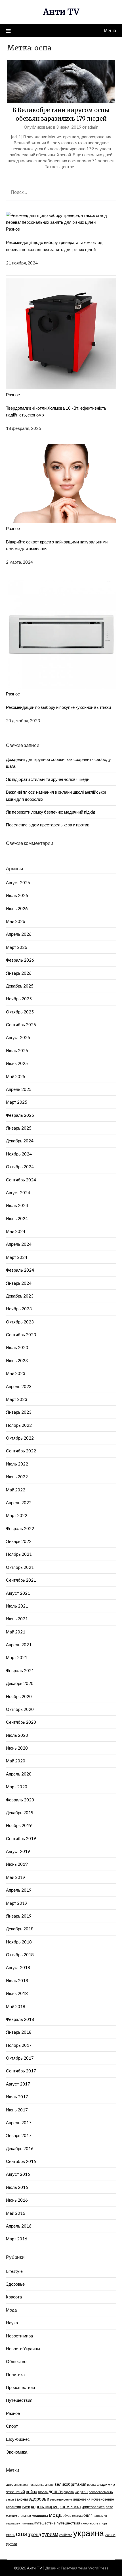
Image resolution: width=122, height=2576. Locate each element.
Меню (110, 30)
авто (10, 2484)
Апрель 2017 (19, 2123)
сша (22, 2534)
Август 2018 (18, 1967)
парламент (14, 2523)
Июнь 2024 (17, 1218)
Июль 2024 (17, 1205)
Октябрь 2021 (20, 1567)
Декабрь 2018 (20, 1929)
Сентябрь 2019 (21, 1838)
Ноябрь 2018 (19, 1942)
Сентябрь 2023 (21, 1335)
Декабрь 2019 (20, 1813)
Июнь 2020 (17, 1748)
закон (10, 2499)
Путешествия (19, 2400)
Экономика (17, 2452)
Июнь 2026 (17, 908)
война (31, 2491)
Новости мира (19, 2336)
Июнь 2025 (17, 1063)
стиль (10, 2535)
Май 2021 (16, 1632)
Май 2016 (16, 2213)
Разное (13, 229)
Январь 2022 (19, 1541)
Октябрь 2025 (20, 1012)
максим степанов (18, 2516)
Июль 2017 (17, 2097)
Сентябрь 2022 (21, 1451)
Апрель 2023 (19, 1386)
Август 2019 (18, 1851)
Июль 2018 (17, 1980)
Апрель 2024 (19, 1244)
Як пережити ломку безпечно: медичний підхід (51, 812)
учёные (110, 2535)
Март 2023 (17, 1399)
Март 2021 (17, 1657)
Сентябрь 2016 (21, 2161)
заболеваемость (101, 2492)
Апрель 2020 (19, 1774)
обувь (67, 2516)
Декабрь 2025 (20, 986)
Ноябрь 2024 (19, 1154)
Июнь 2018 (17, 1993)
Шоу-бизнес (18, 2439)
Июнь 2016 (17, 2200)
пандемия (100, 2516)
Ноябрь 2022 (19, 1425)
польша (28, 2523)
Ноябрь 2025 (19, 999)
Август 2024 (18, 1192)
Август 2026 (18, 882)
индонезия (82, 2499)
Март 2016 (17, 2239)
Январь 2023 (19, 1412)
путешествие (45, 2523)
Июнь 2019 (17, 1864)
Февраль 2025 (20, 1115)
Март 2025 (17, 1102)
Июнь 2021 (17, 1619)
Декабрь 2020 (20, 1683)
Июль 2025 (17, 1050)
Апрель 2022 (19, 1503)
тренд (35, 2534)
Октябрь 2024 (20, 1167)
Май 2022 (16, 1490)
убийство (66, 2535)
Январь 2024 (19, 1283)
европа (69, 2492)
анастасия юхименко (29, 2484)
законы (21, 2499)
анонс (49, 2484)
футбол (11, 2544)
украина (89, 2533)
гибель (43, 2492)
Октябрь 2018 (20, 1955)
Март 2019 (17, 1903)
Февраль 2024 (20, 1270)
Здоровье (15, 2284)
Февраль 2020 (20, 1800)
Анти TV (61, 12)
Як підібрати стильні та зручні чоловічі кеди (48, 779)
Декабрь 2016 (20, 2148)
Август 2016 (18, 2174)
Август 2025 (18, 1037)
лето (109, 2507)
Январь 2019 (19, 1916)
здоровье (39, 2499)
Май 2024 (16, 1231)
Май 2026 (16, 921)
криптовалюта (93, 2507)
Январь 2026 (19, 973)
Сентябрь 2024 (21, 1180)
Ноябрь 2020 (19, 1696)
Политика (15, 2374)
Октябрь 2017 (20, 2058)
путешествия (68, 2523)
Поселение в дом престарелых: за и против (48, 825)
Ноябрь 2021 (19, 1554)
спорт (103, 2523)
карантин (13, 2507)
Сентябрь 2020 (21, 1722)
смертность (90, 2523)
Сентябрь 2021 (21, 1580)
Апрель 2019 (19, 1890)
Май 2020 (16, 1761)
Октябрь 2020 (20, 1709)
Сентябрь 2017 (21, 2071)
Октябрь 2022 (20, 1438)
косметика (70, 2506)
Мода (11, 2310)
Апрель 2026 (19, 934)
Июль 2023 (17, 1347)
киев (26, 2507)
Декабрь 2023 (20, 1296)
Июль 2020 (17, 1735)
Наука (12, 2323)
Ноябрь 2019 (19, 1825)
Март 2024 (17, 1257)
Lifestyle (14, 2271)
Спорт (12, 2426)
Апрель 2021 (19, 1645)
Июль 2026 (17, 895)
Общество (16, 2361)
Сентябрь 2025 (21, 1025)
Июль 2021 (17, 1606)
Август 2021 (18, 1593)
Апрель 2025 (19, 1089)
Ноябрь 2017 (19, 2045)
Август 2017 (18, 2084)
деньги (56, 2491)
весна (91, 2484)
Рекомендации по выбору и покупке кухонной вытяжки (58, 707)
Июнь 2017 (17, 2110)
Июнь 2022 (17, 1477)
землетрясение (61, 2499)
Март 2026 (17, 947)
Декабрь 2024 (20, 1141)
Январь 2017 (19, 2135)
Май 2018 (16, 2006)
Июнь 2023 (17, 1360)
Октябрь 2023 (20, 1322)
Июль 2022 (17, 1464)
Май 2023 (16, 1373)
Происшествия (20, 2387)
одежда (77, 2516)
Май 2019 (16, 1877)
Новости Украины (23, 2349)
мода (55, 2515)
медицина (40, 2516)
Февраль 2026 (20, 960)
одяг (88, 2515)
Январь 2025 (19, 1128)
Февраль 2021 (20, 1670)
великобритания (70, 2484)
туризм (50, 2534)
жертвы (81, 2492)
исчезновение (103, 2499)
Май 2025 (16, 1076)
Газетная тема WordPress (85, 2568)
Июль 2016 (17, 2187)
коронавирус (45, 2507)
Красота (14, 2297)
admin (93, 127)
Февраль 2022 (20, 1528)
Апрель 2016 (19, 2226)
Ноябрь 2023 (19, 1309)
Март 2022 (17, 1515)
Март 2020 (17, 1787)
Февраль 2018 (20, 2019)
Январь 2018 (19, 2032)
